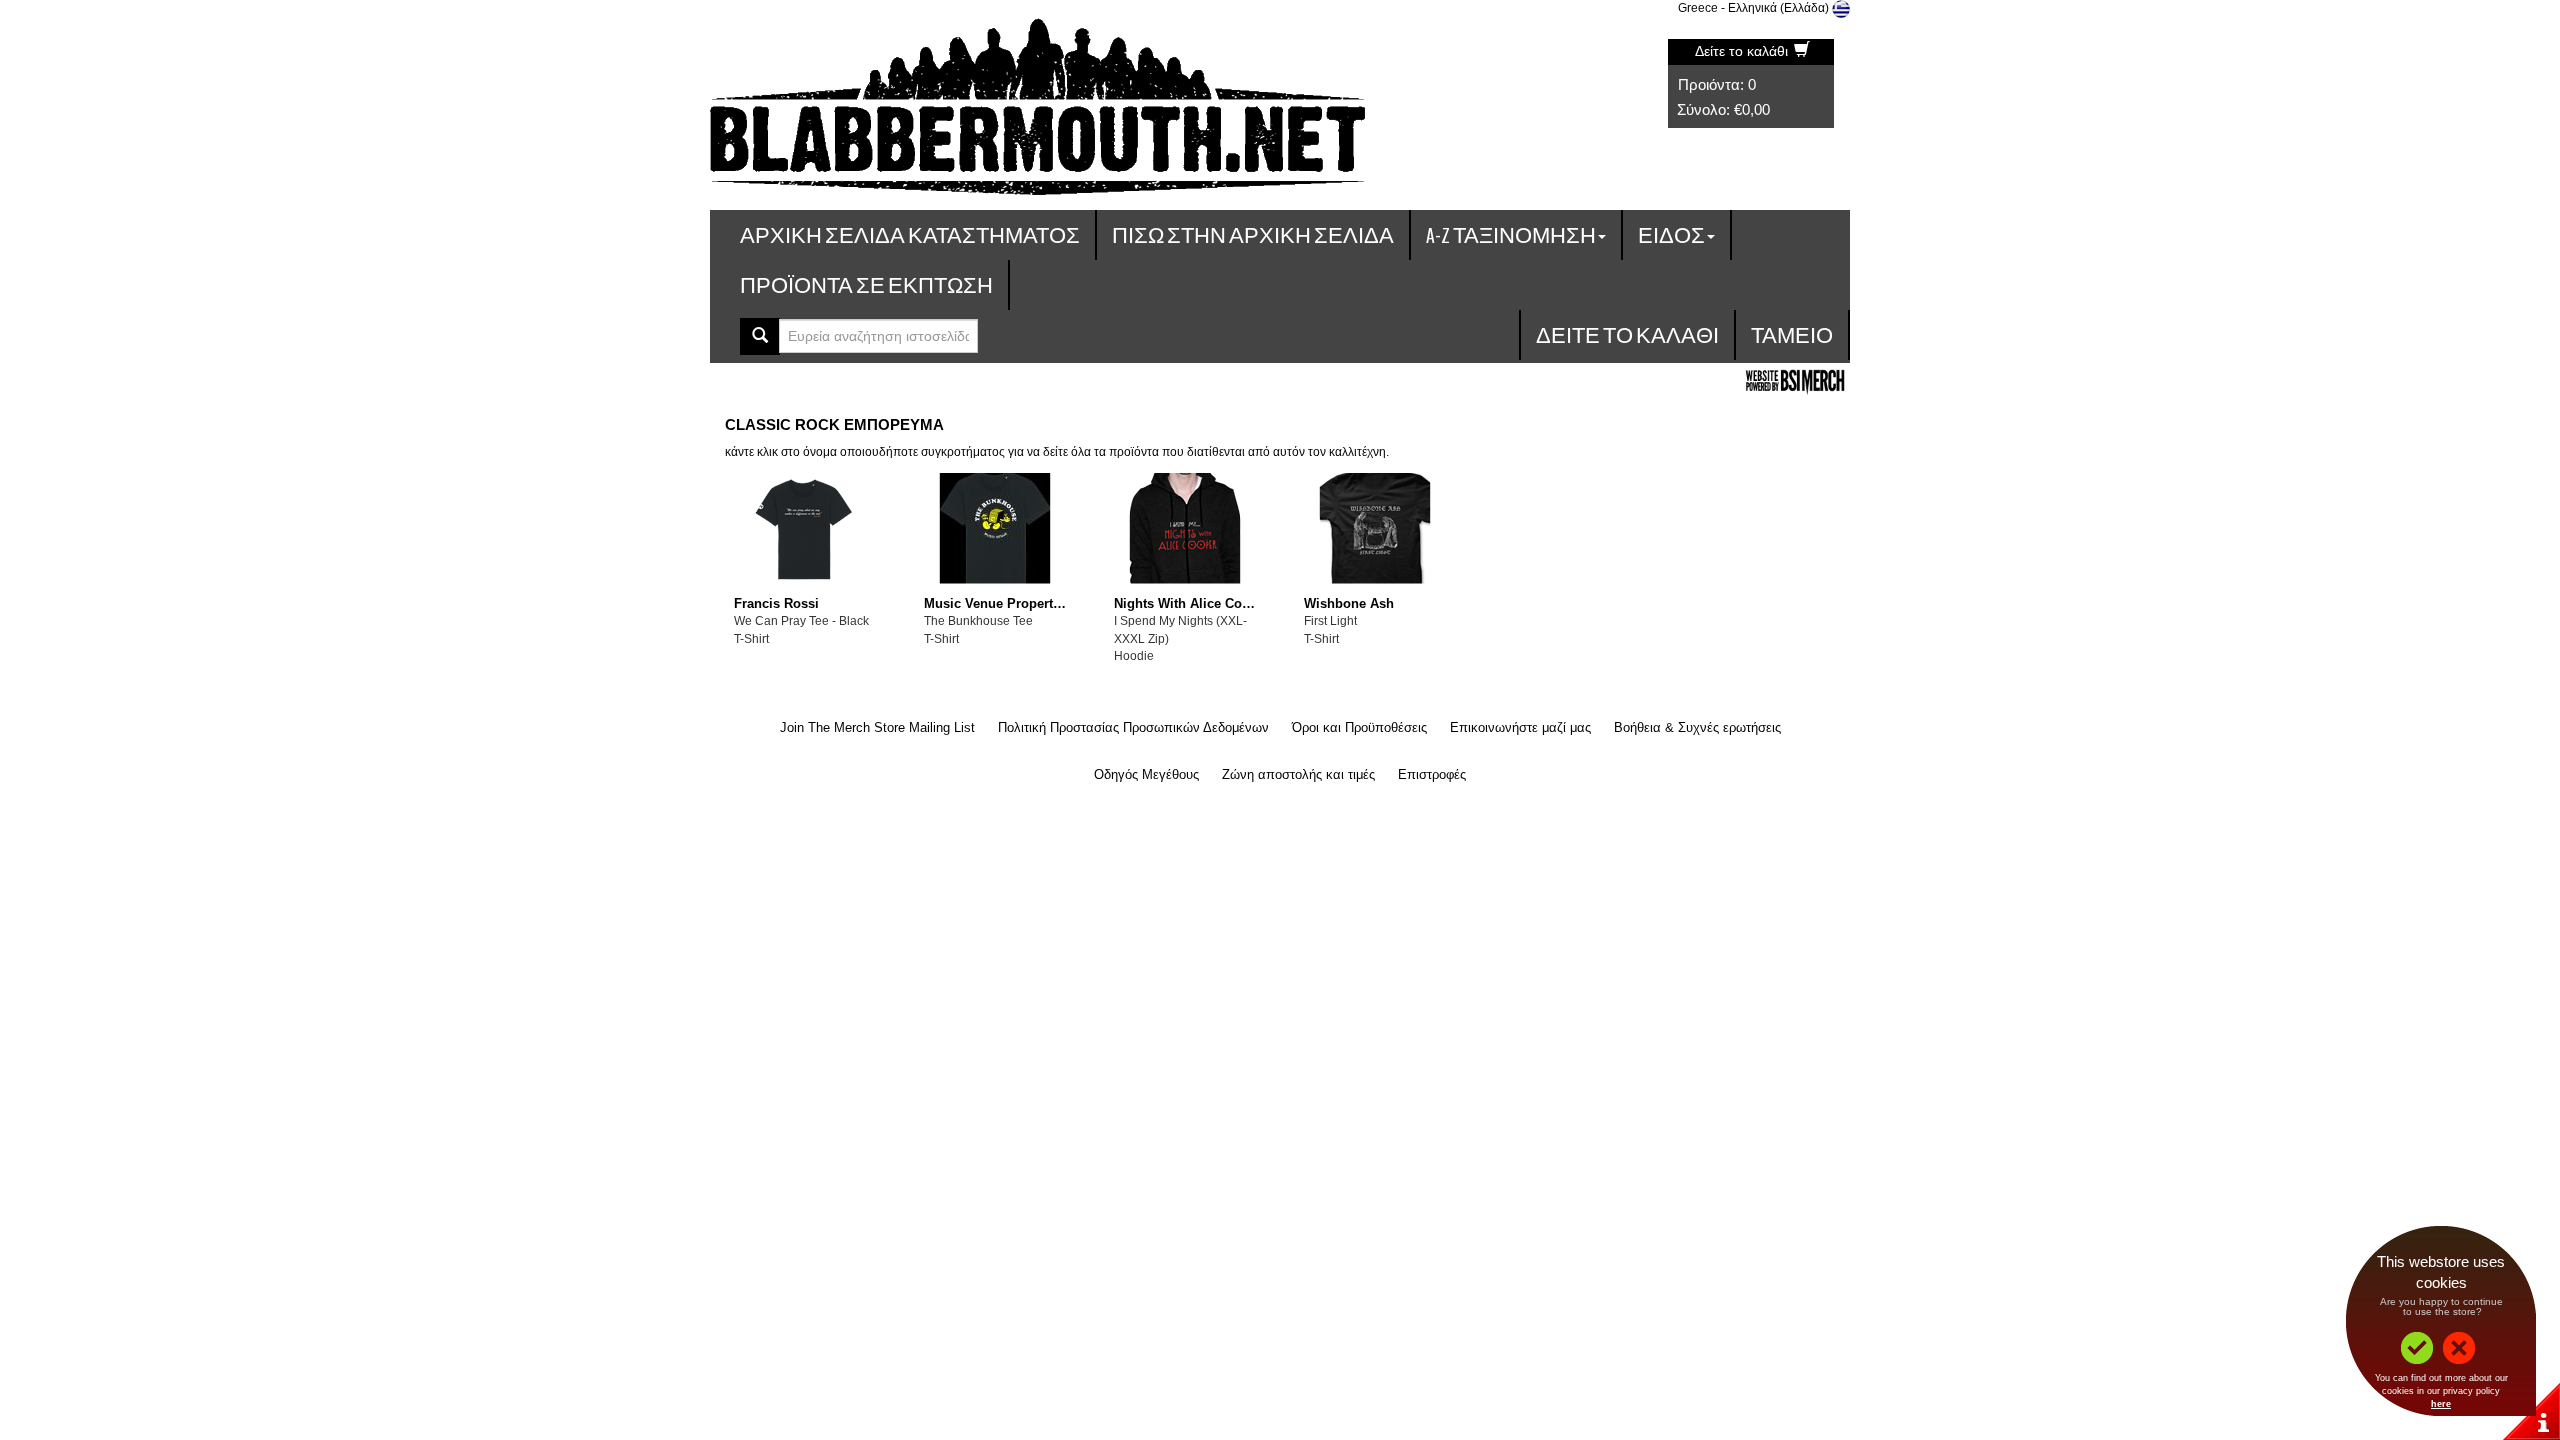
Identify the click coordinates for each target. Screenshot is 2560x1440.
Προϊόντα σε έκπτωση (866, 284)
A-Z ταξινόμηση (1511, 234)
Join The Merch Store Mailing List (877, 727)
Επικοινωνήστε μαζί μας (1520, 727)
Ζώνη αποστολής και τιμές (1298, 774)
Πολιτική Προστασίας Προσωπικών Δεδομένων (1133, 727)
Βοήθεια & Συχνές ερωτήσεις (1697, 727)
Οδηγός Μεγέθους (1146, 774)
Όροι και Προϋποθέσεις (1359, 727)
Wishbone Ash (1349, 603)
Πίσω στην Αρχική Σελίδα (1253, 234)
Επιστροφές (1432, 774)
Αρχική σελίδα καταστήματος (910, 234)
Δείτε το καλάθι (1743, 51)
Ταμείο (1792, 334)
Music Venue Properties (997, 603)
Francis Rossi (776, 603)
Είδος (1671, 234)
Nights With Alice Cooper (1192, 603)
